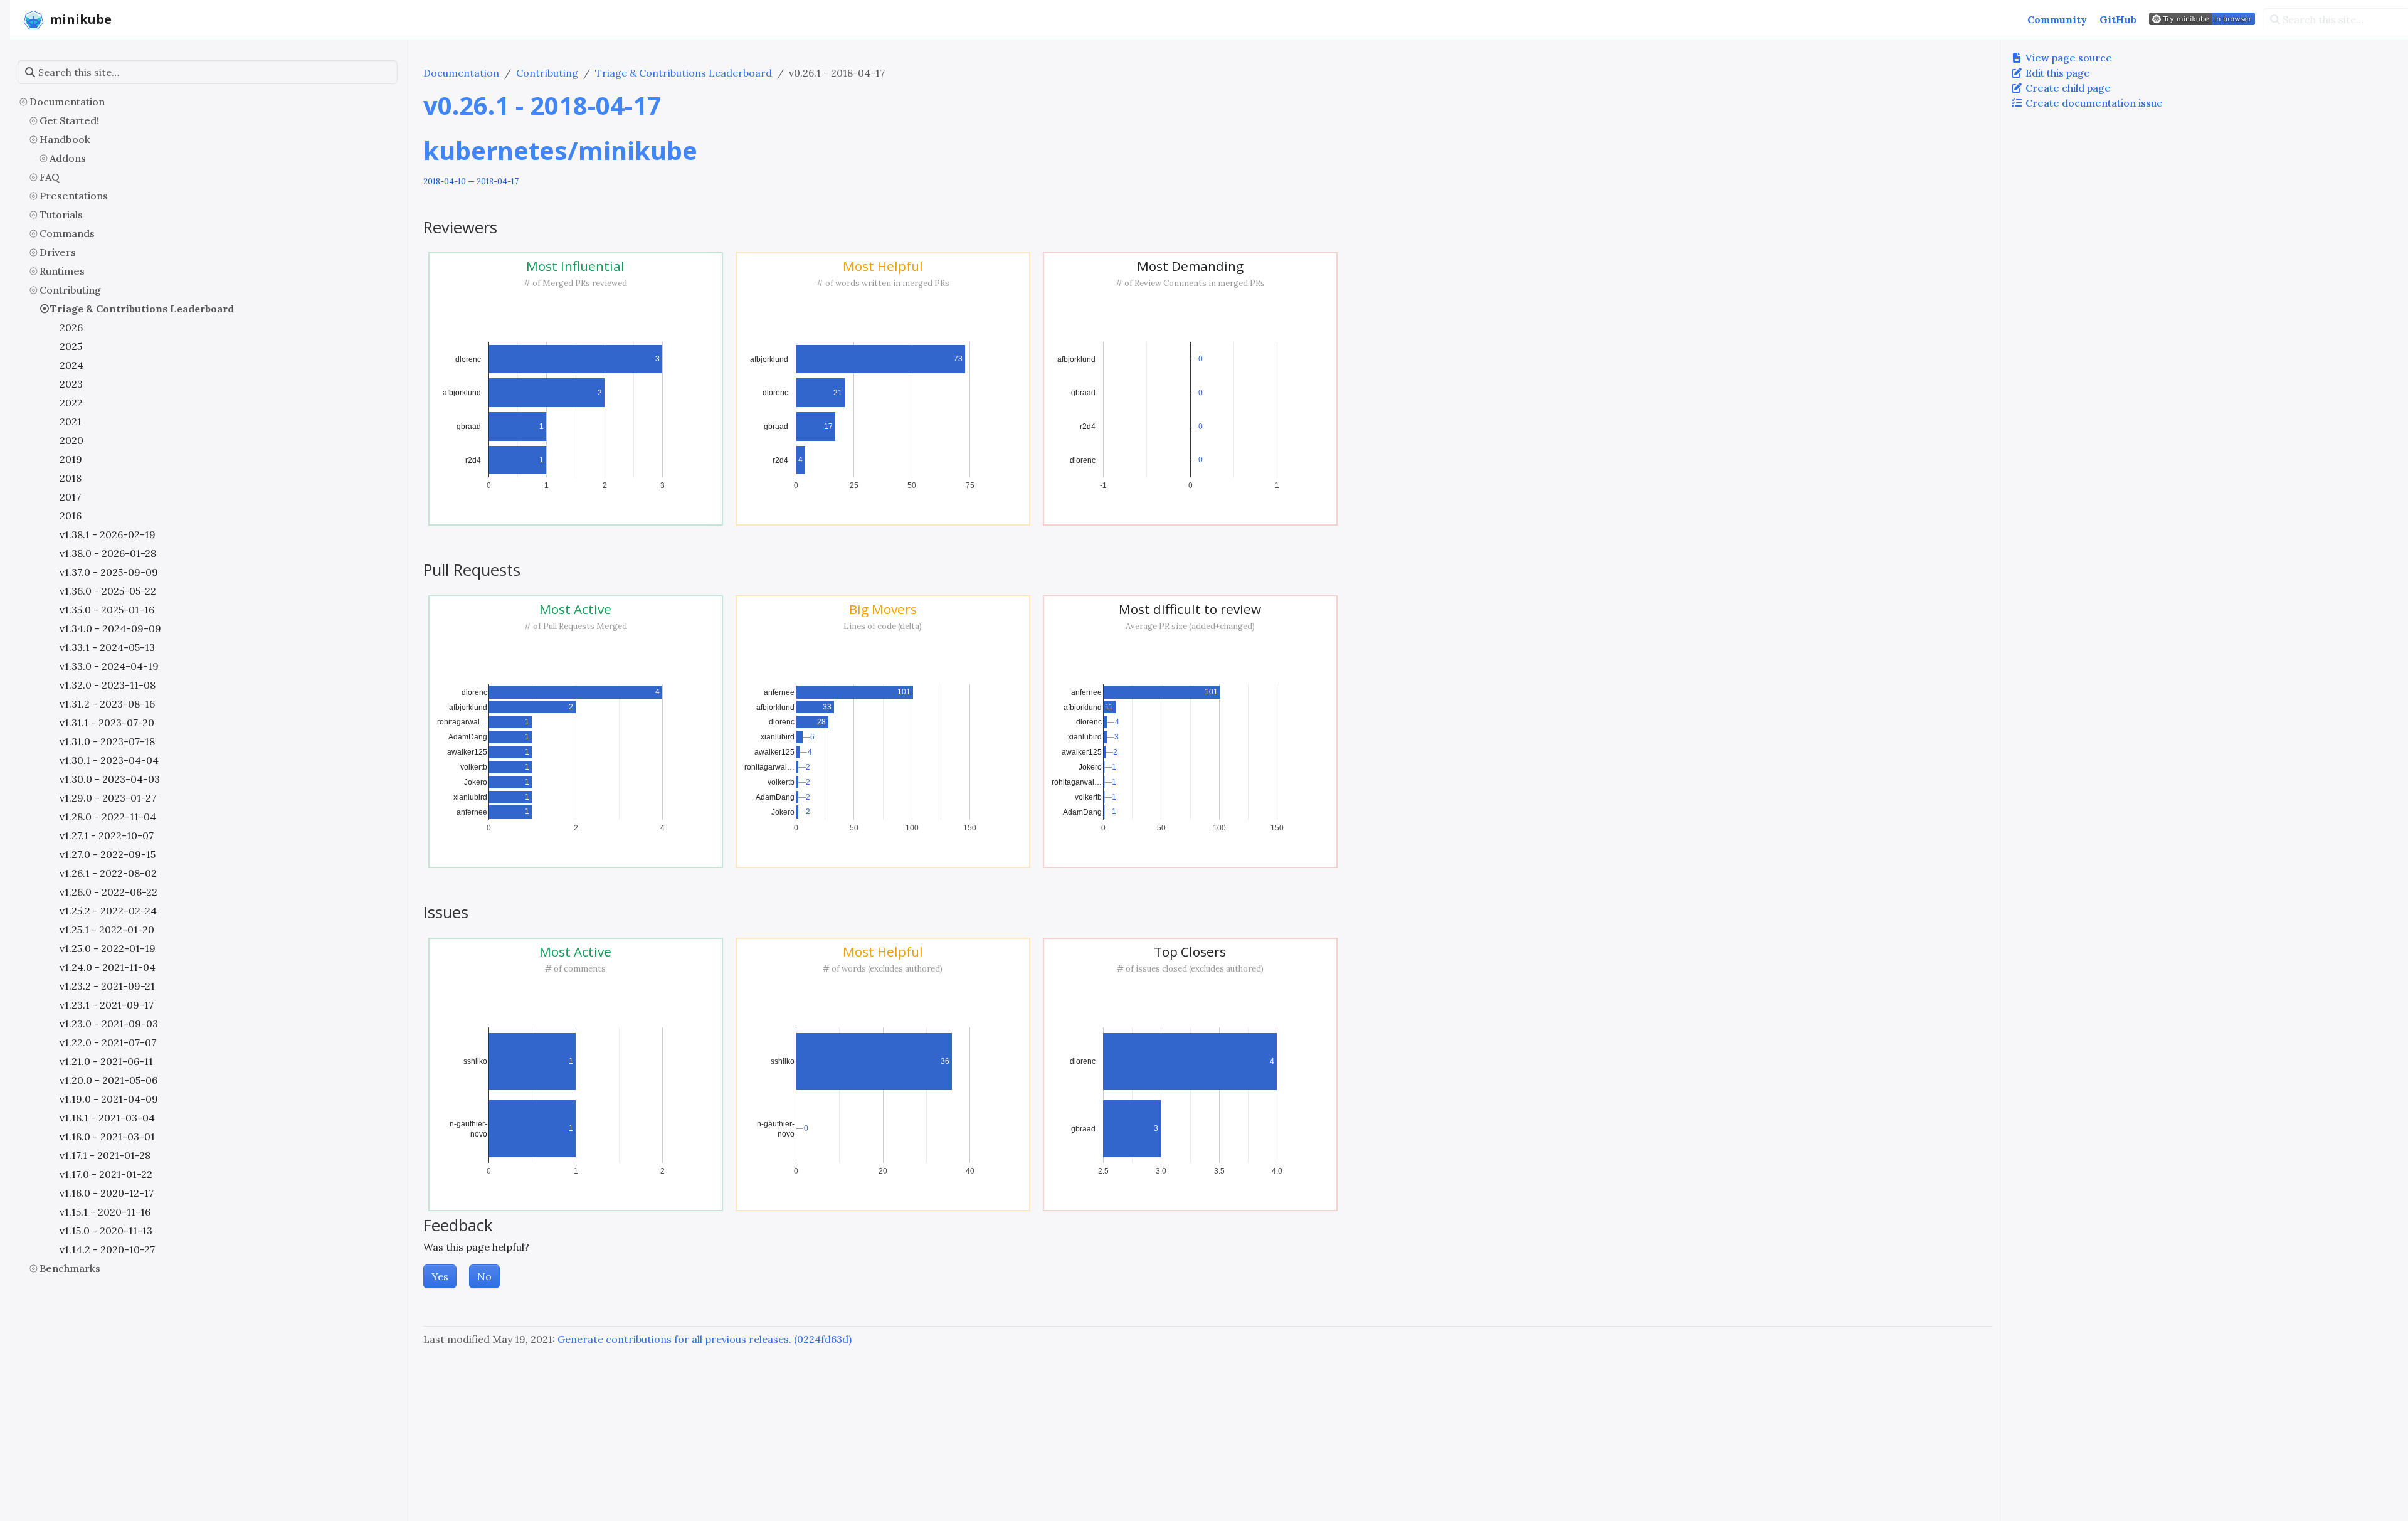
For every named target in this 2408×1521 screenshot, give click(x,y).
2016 (71, 516)
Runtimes (62, 271)
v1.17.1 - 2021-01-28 (105, 1155)
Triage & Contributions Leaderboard (142, 309)
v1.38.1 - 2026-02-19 (108, 534)
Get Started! (69, 120)
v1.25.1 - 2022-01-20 (107, 930)
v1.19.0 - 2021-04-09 (109, 1099)
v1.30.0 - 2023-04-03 (110, 779)
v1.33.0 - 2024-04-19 (109, 666)
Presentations (74, 196)
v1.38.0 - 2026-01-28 (108, 553)
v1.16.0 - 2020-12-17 (107, 1193)
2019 (71, 459)
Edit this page (2057, 73)
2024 (71, 365)
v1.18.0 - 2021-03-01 (107, 1137)
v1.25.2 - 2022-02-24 (108, 911)
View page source (2067, 58)
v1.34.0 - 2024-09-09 (110, 628)
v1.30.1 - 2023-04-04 (109, 760)
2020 (71, 440)
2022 (71, 403)
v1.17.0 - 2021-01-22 (106, 1174)
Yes (440, 1276)
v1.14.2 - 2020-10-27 (107, 1249)
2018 (71, 478)
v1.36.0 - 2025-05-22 (108, 591)
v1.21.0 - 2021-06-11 (106, 1061)
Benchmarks (70, 1268)
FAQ (50, 177)
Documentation (67, 102)
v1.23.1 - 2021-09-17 (107, 1005)
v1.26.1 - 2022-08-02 (108, 873)
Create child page (2067, 88)
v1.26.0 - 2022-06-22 (108, 892)
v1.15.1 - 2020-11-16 (105, 1212)
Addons (68, 158)
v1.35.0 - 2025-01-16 (107, 610)
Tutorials (61, 215)
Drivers (58, 252)
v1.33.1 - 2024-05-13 (107, 647)
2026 (71, 327)
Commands (67, 233)
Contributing (70, 290)
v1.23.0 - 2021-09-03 (109, 1024)
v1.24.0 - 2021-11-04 (108, 967)
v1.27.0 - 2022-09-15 (108, 854)
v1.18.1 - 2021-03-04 (107, 1118)
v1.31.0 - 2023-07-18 (107, 741)
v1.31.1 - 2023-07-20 (107, 723)
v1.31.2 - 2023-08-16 (107, 704)
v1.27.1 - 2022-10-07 (107, 835)
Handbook (65, 139)
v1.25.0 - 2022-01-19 (108, 948)
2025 (71, 346)
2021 (71, 421)
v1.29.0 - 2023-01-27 (108, 798)
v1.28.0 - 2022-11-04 (108, 817)
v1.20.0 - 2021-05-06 (108, 1080)
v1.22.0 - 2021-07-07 (108, 1042)
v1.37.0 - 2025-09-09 (109, 572)
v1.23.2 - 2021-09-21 (107, 986)
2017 (70, 497)
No (484, 1276)
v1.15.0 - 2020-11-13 (106, 1231)
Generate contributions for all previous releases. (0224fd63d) (705, 1339)
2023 (71, 384)
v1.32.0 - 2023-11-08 (108, 685)
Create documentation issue (2093, 103)
